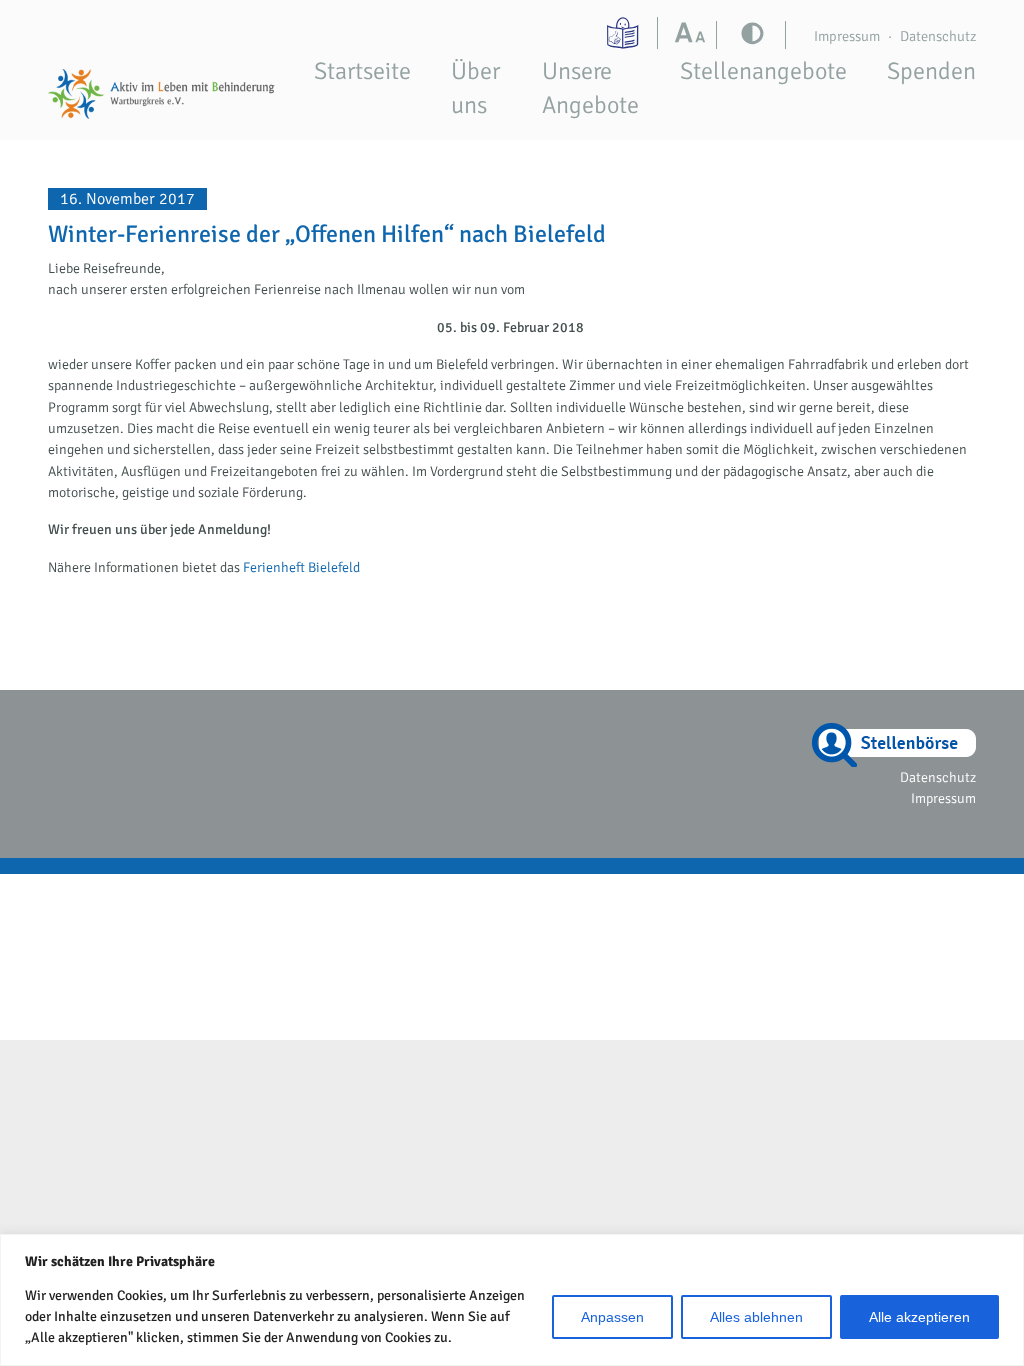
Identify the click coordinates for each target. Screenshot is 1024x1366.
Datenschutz (938, 36)
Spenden (931, 71)
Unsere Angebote (590, 88)
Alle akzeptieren (919, 1317)
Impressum (847, 36)
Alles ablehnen (756, 1317)
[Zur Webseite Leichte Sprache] (625, 33)
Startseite (362, 71)
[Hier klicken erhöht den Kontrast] (694, 35)
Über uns (475, 88)
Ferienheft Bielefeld (301, 567)
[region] (512, 1300)
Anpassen (612, 1317)
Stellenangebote (763, 71)
